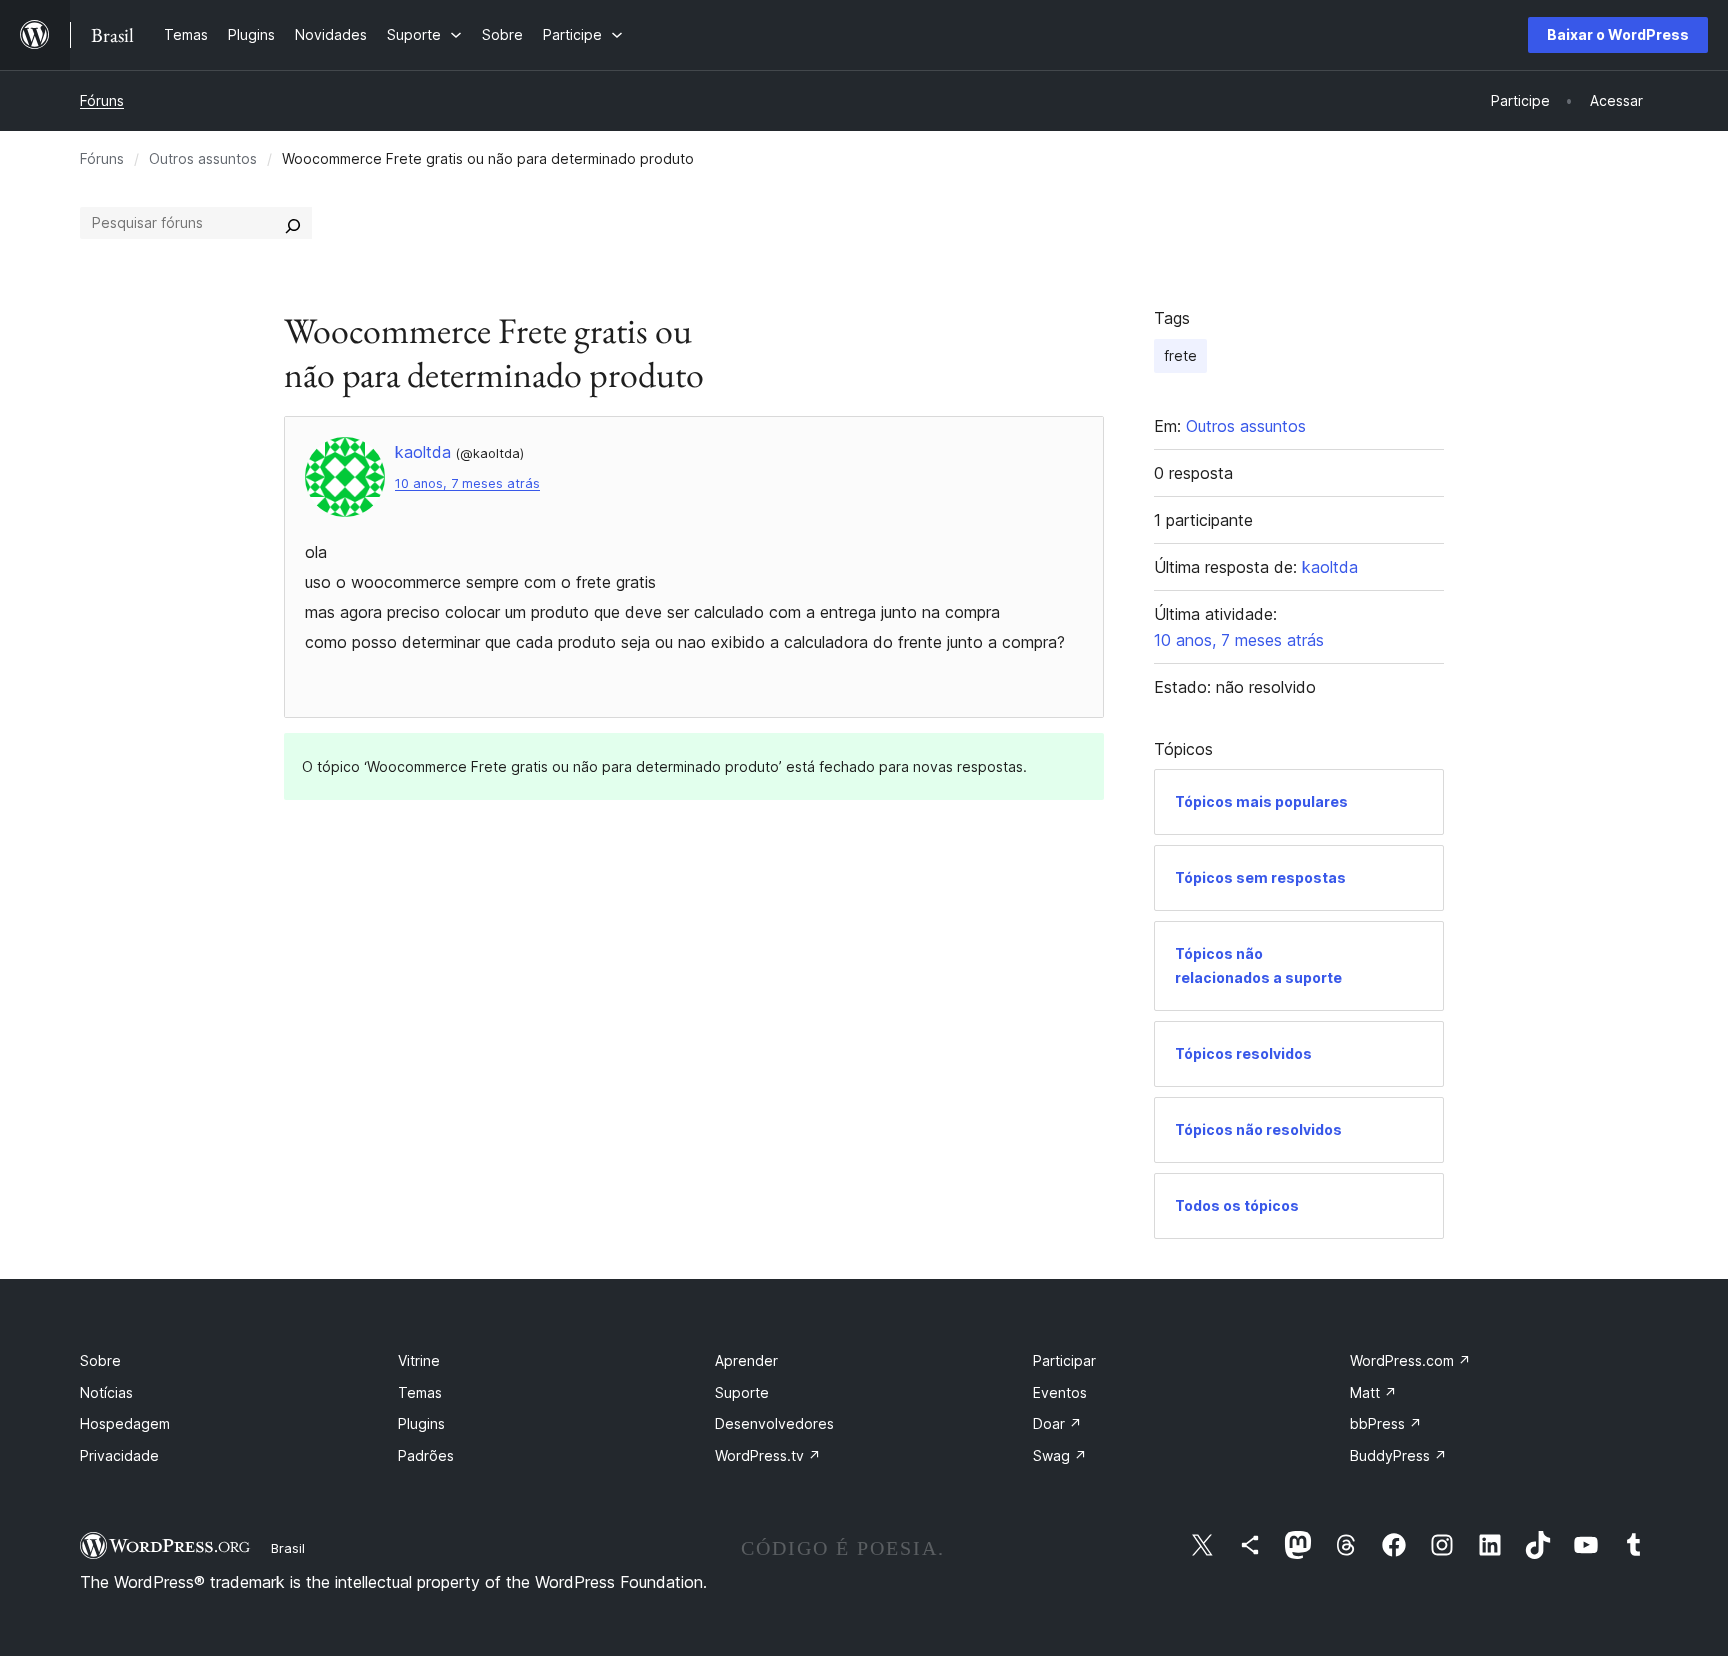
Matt (1373, 1392)
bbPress (1386, 1423)
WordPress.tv (768, 1455)
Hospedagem (125, 1423)
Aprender (746, 1360)
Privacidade (119, 1455)
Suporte (742, 1392)
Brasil (288, 1548)
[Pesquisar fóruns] (293, 223)
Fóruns (102, 100)
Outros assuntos (203, 158)
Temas (420, 1392)
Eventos (1060, 1392)
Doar (1057, 1423)
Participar (1064, 1360)
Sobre (100, 1360)
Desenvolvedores (774, 1423)
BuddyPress (1398, 1455)
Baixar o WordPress (1618, 34)
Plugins (421, 1423)
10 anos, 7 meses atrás (467, 483)
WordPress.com (1410, 1360)
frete (1180, 355)
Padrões (426, 1455)
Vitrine (419, 1360)
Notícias (106, 1392)
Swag (1060, 1455)
